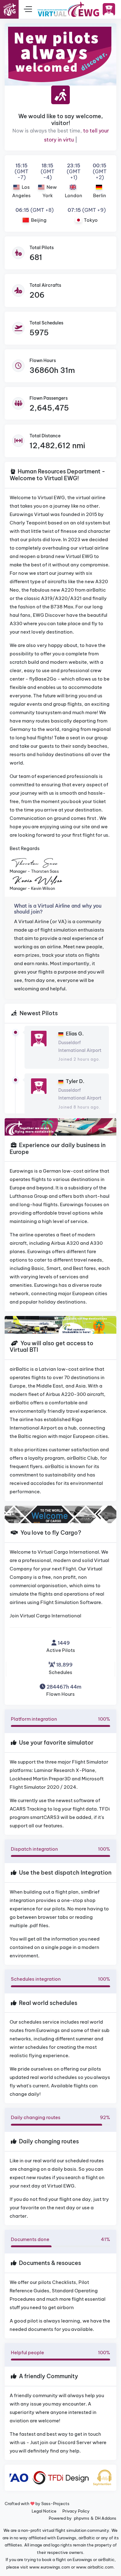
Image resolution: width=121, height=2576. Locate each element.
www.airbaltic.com (95, 2567)
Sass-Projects (55, 2504)
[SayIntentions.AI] (105, 2478)
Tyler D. (75, 1081)
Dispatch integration (60, 1849)
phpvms (82, 2518)
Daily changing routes (60, 2117)
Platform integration (60, 1719)
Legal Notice (44, 2511)
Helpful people (60, 2353)
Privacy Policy (76, 2511)
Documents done (60, 2239)
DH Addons (106, 2518)
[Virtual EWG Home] (68, 9)
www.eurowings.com (50, 2567)
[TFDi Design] (61, 2478)
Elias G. (75, 1034)
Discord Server (75, 2442)
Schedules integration (60, 1979)
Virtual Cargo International (51, 1616)
